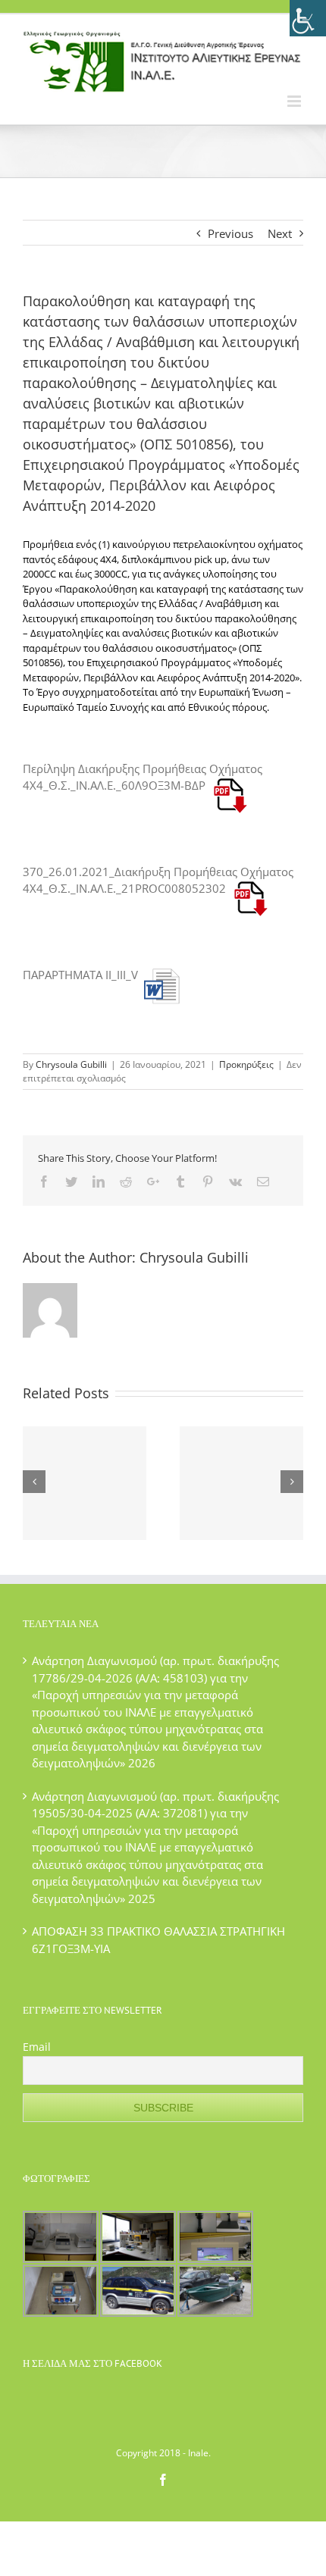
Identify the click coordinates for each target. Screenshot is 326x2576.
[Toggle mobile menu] (295, 101)
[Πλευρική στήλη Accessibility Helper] (308, 18)
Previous (230, 233)
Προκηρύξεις (246, 1064)
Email (37, 2047)
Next (280, 233)
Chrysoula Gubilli (71, 1064)
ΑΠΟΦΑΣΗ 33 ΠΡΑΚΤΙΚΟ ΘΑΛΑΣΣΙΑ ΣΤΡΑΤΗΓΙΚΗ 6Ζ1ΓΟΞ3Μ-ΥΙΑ (158, 1940)
